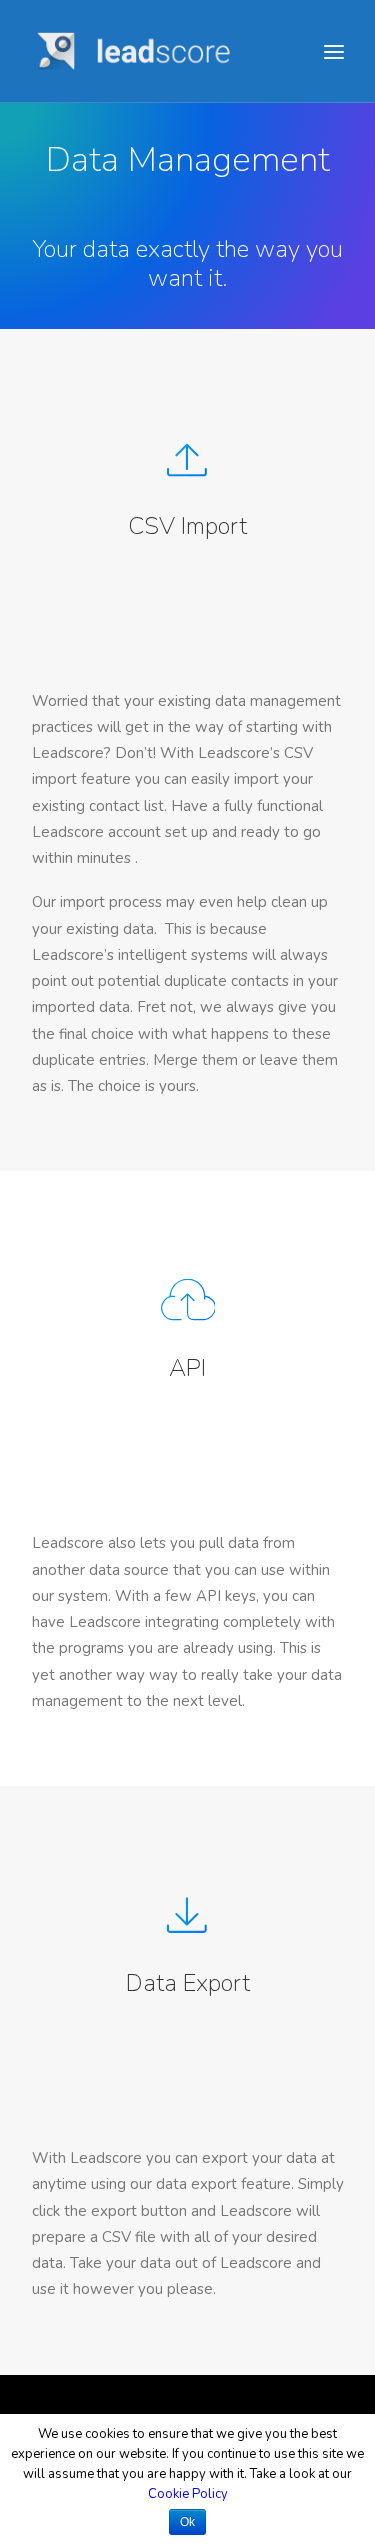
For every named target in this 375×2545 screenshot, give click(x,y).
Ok (187, 2522)
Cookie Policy (188, 2494)
